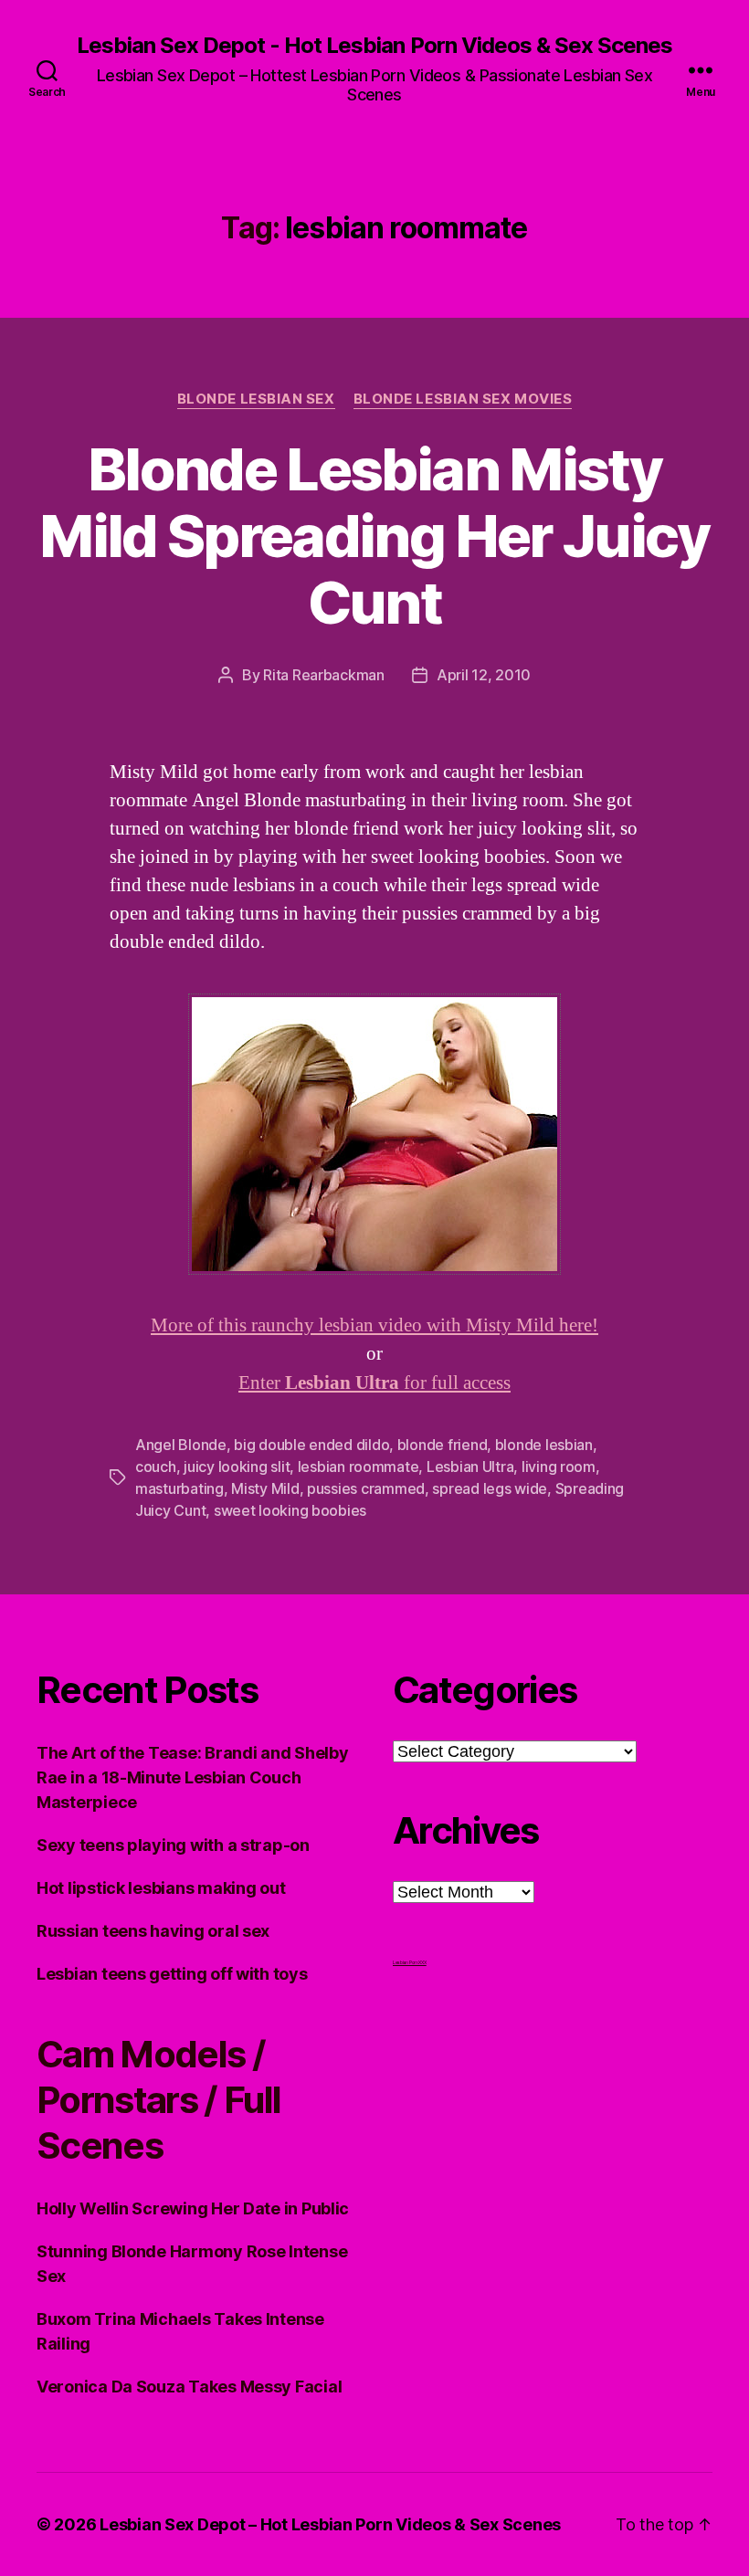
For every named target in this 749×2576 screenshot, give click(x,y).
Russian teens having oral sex (153, 1931)
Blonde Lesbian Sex (256, 399)
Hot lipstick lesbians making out (161, 1888)
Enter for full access (374, 1383)
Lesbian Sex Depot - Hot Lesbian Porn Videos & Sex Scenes (374, 46)
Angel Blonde (181, 1445)
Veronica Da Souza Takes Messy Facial (189, 2387)
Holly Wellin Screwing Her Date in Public (193, 2208)
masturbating (179, 1488)
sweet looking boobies (290, 1510)
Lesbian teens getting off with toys (172, 1974)
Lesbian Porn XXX (410, 1962)
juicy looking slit (237, 1467)
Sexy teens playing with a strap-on (173, 1845)
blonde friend (443, 1445)
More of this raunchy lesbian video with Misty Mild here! (374, 1325)
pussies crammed (366, 1488)
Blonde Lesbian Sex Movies (463, 399)
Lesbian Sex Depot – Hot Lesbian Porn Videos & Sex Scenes (330, 2524)
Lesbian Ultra (470, 1467)
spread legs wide (490, 1488)
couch (156, 1467)
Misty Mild (265, 1488)
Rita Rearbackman (324, 675)
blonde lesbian (544, 1445)
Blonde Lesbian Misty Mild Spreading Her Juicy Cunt (374, 536)
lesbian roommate (359, 1467)
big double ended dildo (311, 1445)
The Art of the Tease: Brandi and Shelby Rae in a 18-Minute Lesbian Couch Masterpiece (192, 1777)
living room (559, 1467)
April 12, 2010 (484, 675)
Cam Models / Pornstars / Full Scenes (158, 2100)
